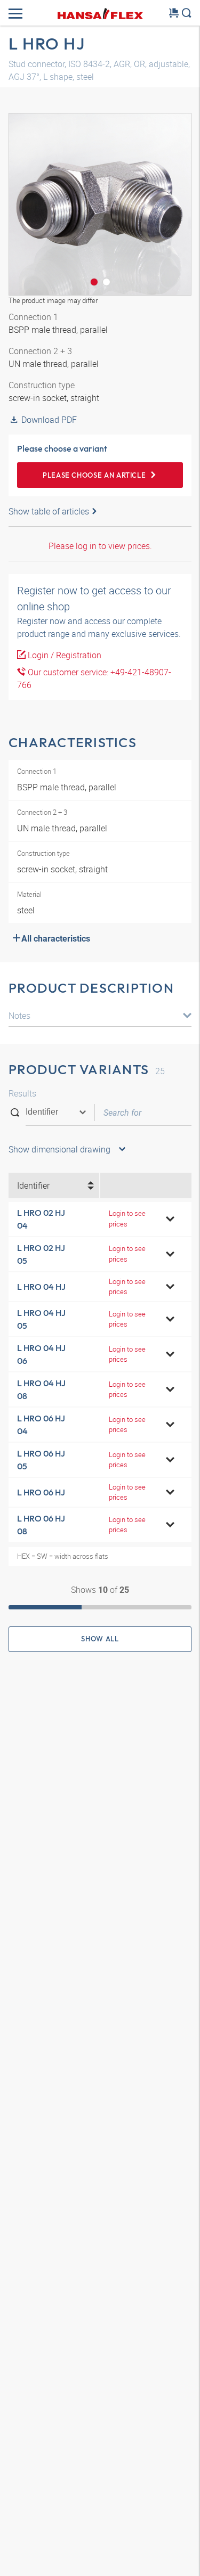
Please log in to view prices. (100, 546)
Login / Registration (63, 655)
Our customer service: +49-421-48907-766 (94, 678)
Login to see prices (127, 1218)
